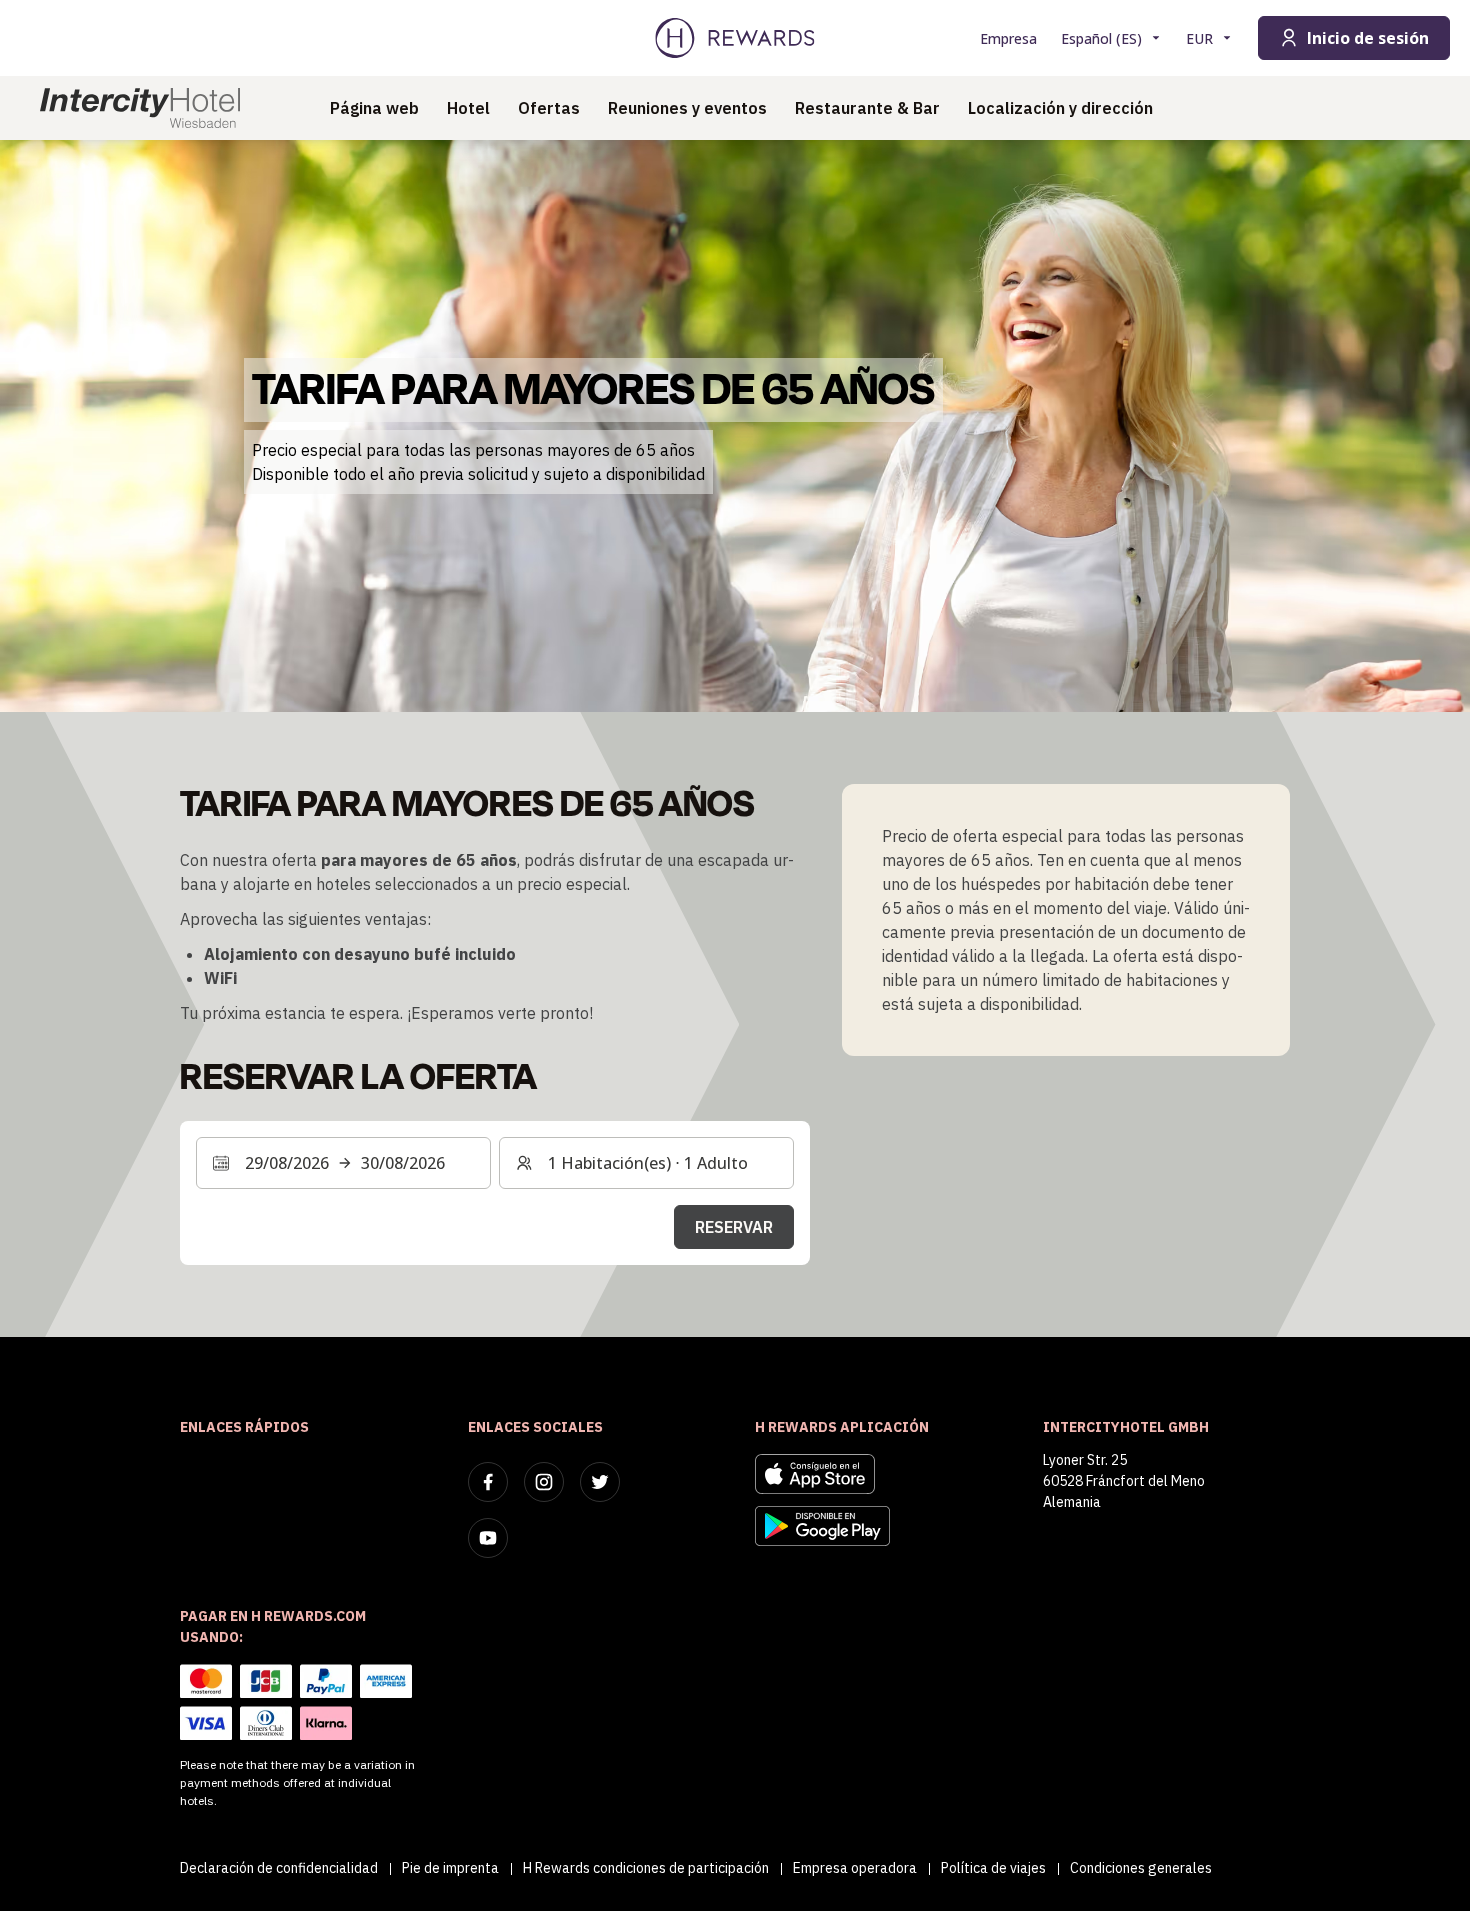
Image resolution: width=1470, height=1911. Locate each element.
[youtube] (488, 1538)
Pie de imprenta (450, 1868)
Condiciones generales (1141, 1868)
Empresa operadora (855, 1868)
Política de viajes (993, 1868)
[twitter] (600, 1482)
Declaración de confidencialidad (279, 1868)
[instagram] (544, 1482)
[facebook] (488, 1482)
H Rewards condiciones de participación (646, 1868)
